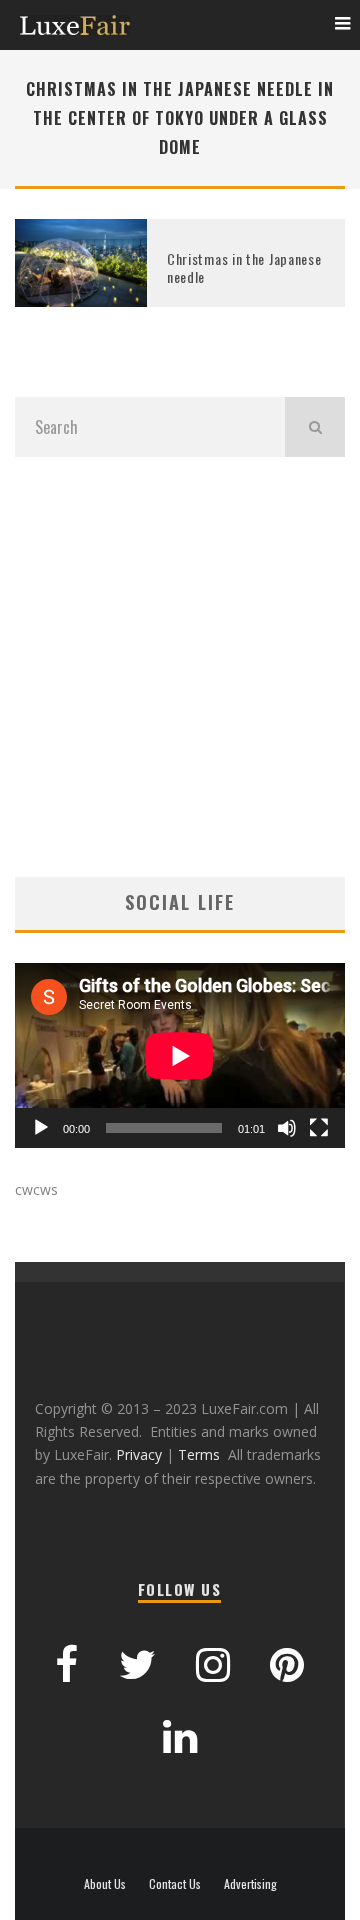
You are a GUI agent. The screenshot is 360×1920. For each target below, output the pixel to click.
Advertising (250, 1884)
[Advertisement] (180, 667)
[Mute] (287, 1128)
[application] (180, 1056)
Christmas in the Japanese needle (244, 267)
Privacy (139, 1454)
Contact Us (175, 1884)
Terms (199, 1454)
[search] (315, 427)
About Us (105, 1884)
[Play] (41, 1128)
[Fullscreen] (319, 1128)
